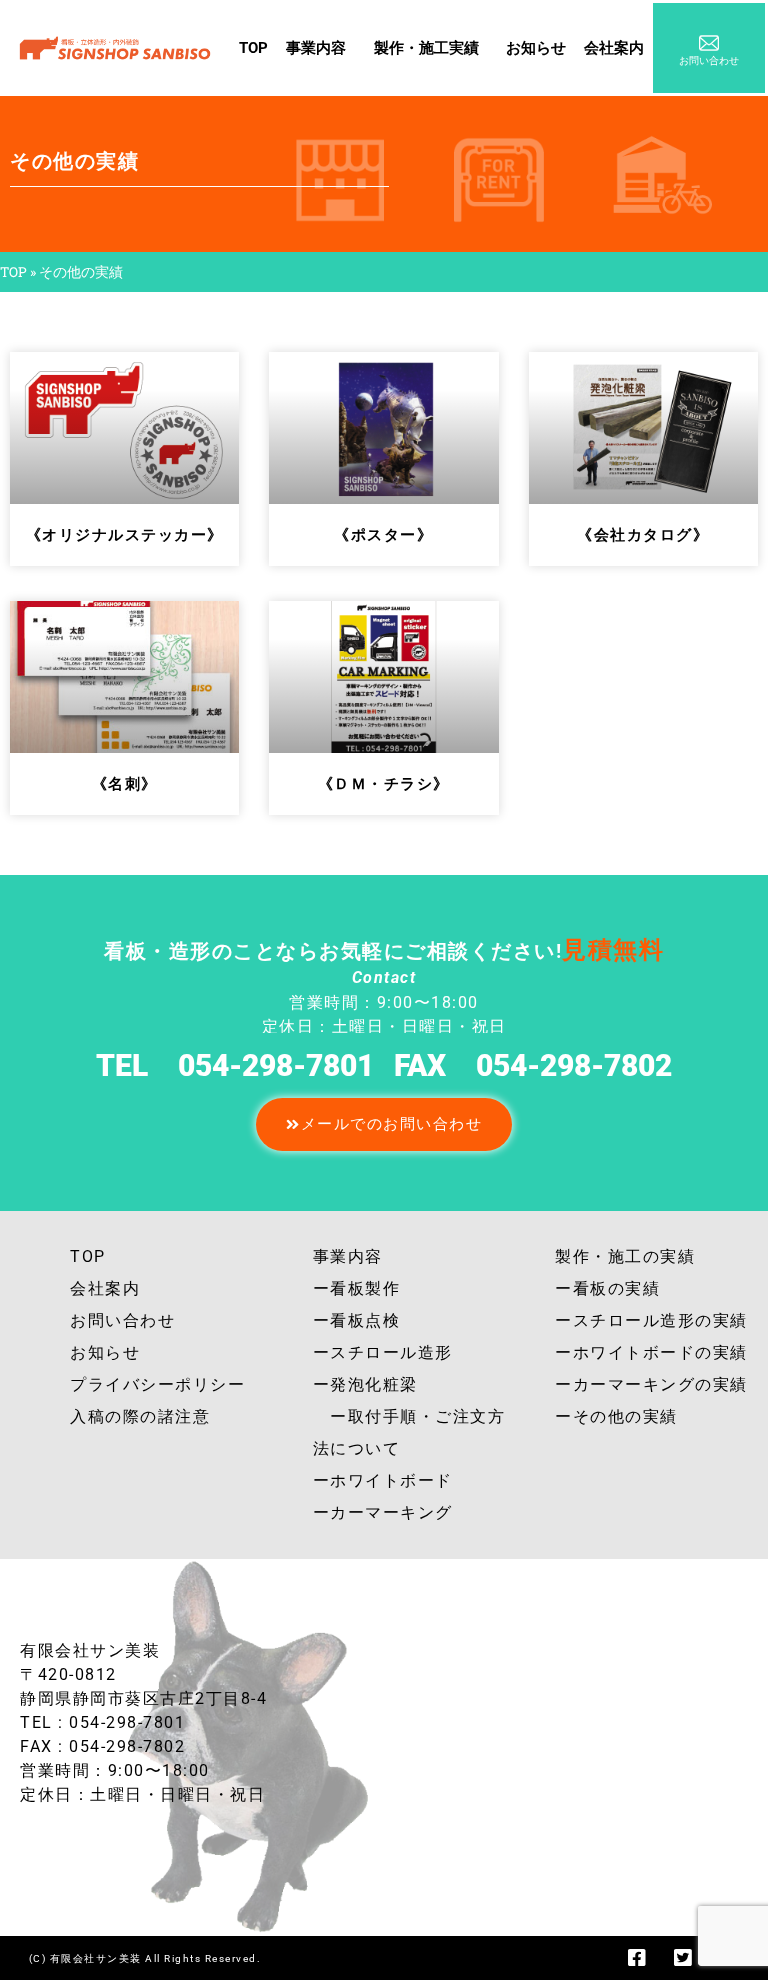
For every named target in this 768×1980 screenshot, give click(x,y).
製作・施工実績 (426, 48)
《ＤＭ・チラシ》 (384, 784)
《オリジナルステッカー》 (125, 535)
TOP (253, 48)
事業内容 (316, 48)
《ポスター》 (383, 535)
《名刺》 (125, 784)
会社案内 (614, 48)
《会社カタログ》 (643, 535)
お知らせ (536, 48)
